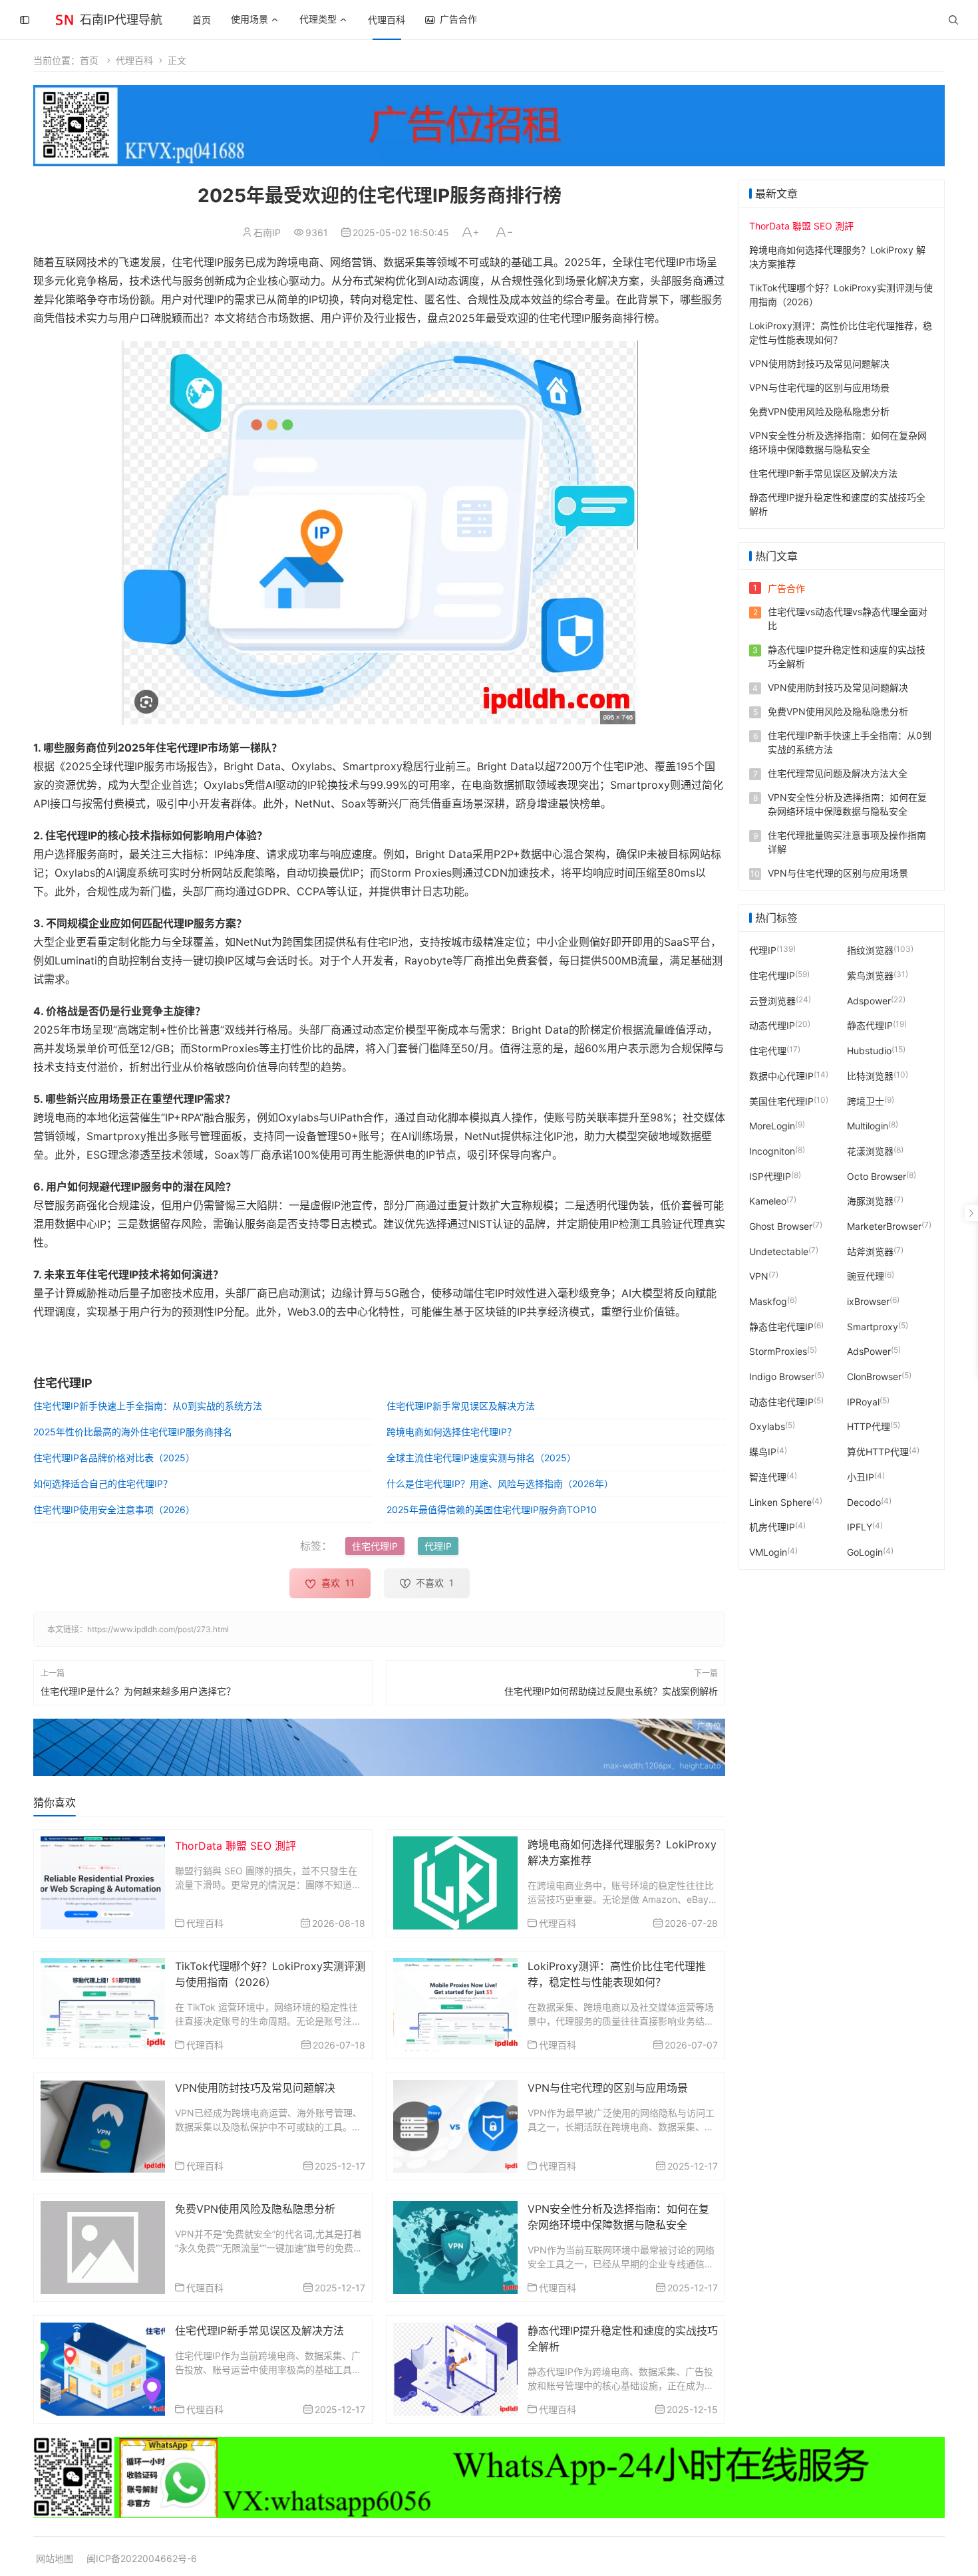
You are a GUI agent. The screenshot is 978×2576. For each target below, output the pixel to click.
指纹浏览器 (870, 950)
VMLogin (768, 1552)
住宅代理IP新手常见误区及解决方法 (461, 1406)
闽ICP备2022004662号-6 (142, 2558)
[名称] (379, 1747)
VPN (759, 1276)
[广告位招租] (489, 126)
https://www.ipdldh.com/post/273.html (158, 1629)
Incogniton (772, 1151)
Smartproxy (873, 1326)
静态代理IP (870, 1025)
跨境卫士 (866, 1100)
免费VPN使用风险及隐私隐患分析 (255, 2209)
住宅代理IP (375, 1546)
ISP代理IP (770, 1176)
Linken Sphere (780, 1502)
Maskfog (768, 1301)
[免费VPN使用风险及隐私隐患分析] (103, 2246)
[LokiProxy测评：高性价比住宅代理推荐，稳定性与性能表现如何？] (455, 2004)
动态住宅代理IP (781, 1401)
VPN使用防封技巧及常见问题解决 (255, 2088)
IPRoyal (863, 1401)
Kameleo (768, 1201)
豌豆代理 (866, 1276)
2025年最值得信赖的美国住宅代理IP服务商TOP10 (492, 1509)
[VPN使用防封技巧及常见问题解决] (103, 2125)
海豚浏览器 (870, 1201)
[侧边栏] (25, 20)
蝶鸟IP (763, 1452)
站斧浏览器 (870, 1251)
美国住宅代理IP (781, 1100)
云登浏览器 (772, 1000)
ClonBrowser (874, 1376)
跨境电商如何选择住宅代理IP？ (451, 1432)
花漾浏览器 (870, 1151)
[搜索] (953, 20)
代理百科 (387, 20)
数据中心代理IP (781, 1075)
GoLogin (865, 1552)
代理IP (438, 1546)
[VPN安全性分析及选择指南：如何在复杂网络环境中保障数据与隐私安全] (455, 2246)
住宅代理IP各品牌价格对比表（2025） (114, 1458)
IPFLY (860, 1527)
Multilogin (868, 1126)
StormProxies (778, 1351)
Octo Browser (877, 1176)
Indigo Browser (782, 1376)
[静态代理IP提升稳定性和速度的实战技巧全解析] (455, 2368)
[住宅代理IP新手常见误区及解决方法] (103, 2368)
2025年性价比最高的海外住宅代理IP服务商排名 (133, 1432)
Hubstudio (869, 1051)
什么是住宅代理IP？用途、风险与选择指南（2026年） (500, 1484)
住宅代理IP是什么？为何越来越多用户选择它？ (138, 1691)
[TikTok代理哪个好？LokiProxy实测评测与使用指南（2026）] (103, 2004)
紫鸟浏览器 (870, 975)
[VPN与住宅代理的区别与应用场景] (455, 2125)
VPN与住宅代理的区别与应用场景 (608, 2088)
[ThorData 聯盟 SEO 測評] (103, 1882)
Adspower (869, 1000)
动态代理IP (772, 1025)
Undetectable (779, 1251)
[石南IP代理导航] (65, 18)
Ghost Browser (781, 1226)
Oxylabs (767, 1426)
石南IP (267, 232)
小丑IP (861, 1476)
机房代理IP (772, 1527)
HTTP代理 (869, 1426)
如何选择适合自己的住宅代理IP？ (103, 1484)
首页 (202, 20)
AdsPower (869, 1351)
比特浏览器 (870, 1075)
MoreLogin (772, 1126)
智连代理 (768, 1476)
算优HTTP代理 (878, 1452)
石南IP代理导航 (121, 20)
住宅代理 (768, 1051)
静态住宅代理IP (781, 1326)
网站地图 (55, 2558)
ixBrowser (868, 1301)
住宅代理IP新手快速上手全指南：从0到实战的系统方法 (148, 1406)
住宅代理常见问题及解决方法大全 (838, 773)
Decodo (864, 1502)
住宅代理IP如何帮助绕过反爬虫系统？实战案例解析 (611, 1691)
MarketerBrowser (884, 1226)
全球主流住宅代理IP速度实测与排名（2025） (481, 1458)
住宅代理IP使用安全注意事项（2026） (114, 1509)
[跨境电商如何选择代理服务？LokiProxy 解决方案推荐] (455, 1882)
